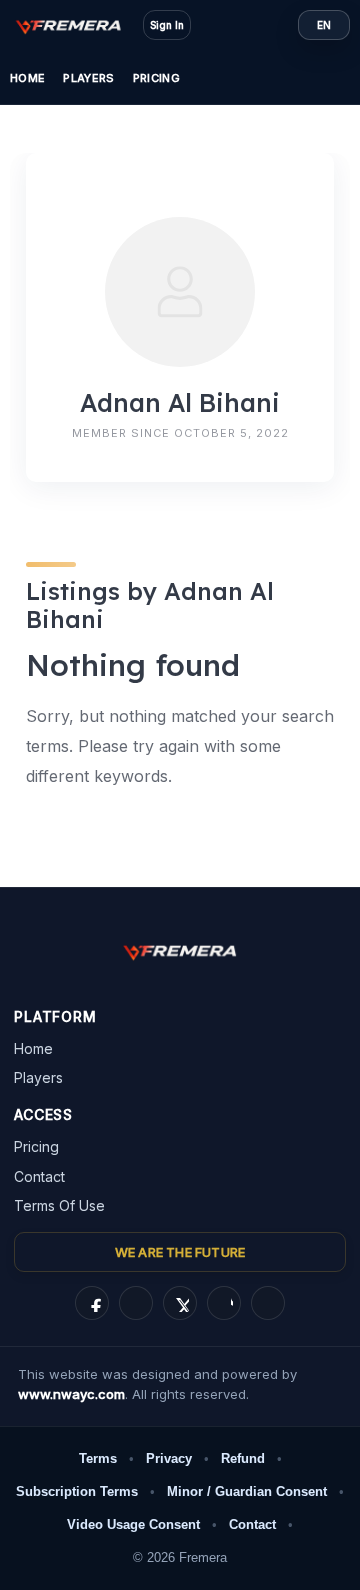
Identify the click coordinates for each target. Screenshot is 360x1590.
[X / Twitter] (180, 1303)
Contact (39, 1176)
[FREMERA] (78, 25)
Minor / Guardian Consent (247, 1491)
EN (324, 25)
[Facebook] (92, 1303)
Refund (243, 1458)
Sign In (167, 25)
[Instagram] (136, 1303)
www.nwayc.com (71, 1394)
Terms (98, 1458)
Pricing (156, 78)
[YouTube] (268, 1303)
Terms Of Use (59, 1205)
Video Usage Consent (133, 1524)
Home (27, 78)
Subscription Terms (77, 1491)
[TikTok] (224, 1303)
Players (88, 78)
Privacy (169, 1458)
